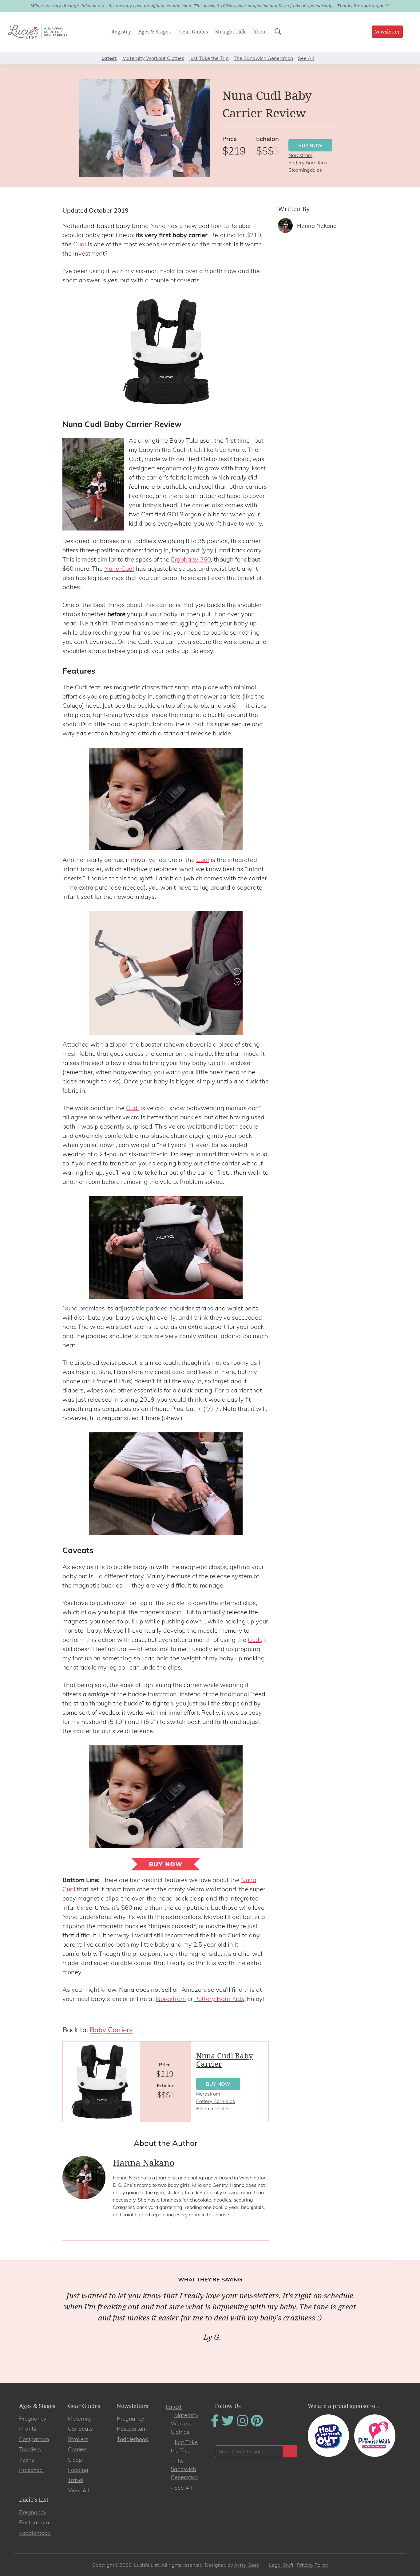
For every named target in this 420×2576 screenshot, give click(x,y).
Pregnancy (33, 2419)
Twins (27, 2460)
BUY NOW (310, 145)
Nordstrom (300, 155)
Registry (121, 32)
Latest (174, 2407)
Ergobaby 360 (191, 559)
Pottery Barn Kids (308, 162)
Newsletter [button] (387, 32)
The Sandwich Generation (263, 58)
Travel (76, 2480)
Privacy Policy (312, 2565)
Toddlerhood (133, 2439)
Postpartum (34, 2439)
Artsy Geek (247, 2565)
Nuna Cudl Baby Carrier (225, 2060)
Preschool (31, 2470)
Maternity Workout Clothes (153, 58)
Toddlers (30, 2449)
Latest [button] (109, 58)
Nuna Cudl (119, 568)
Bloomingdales (305, 170)
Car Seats (80, 2429)
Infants (28, 2429)
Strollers (78, 2439)
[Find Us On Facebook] (215, 2425)
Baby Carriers (111, 2030)
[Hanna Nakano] (285, 225)
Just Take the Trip (209, 58)
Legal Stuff (281, 2565)
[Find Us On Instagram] (243, 2425)
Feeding (78, 2470)
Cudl (80, 244)
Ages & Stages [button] (155, 32)
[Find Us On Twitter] (228, 2425)
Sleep (75, 2460)
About (260, 32)
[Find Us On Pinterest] (257, 2425)
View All (78, 2490)
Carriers (78, 2449)
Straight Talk (230, 32)
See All (306, 58)
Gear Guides (194, 32)
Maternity (80, 2419)
